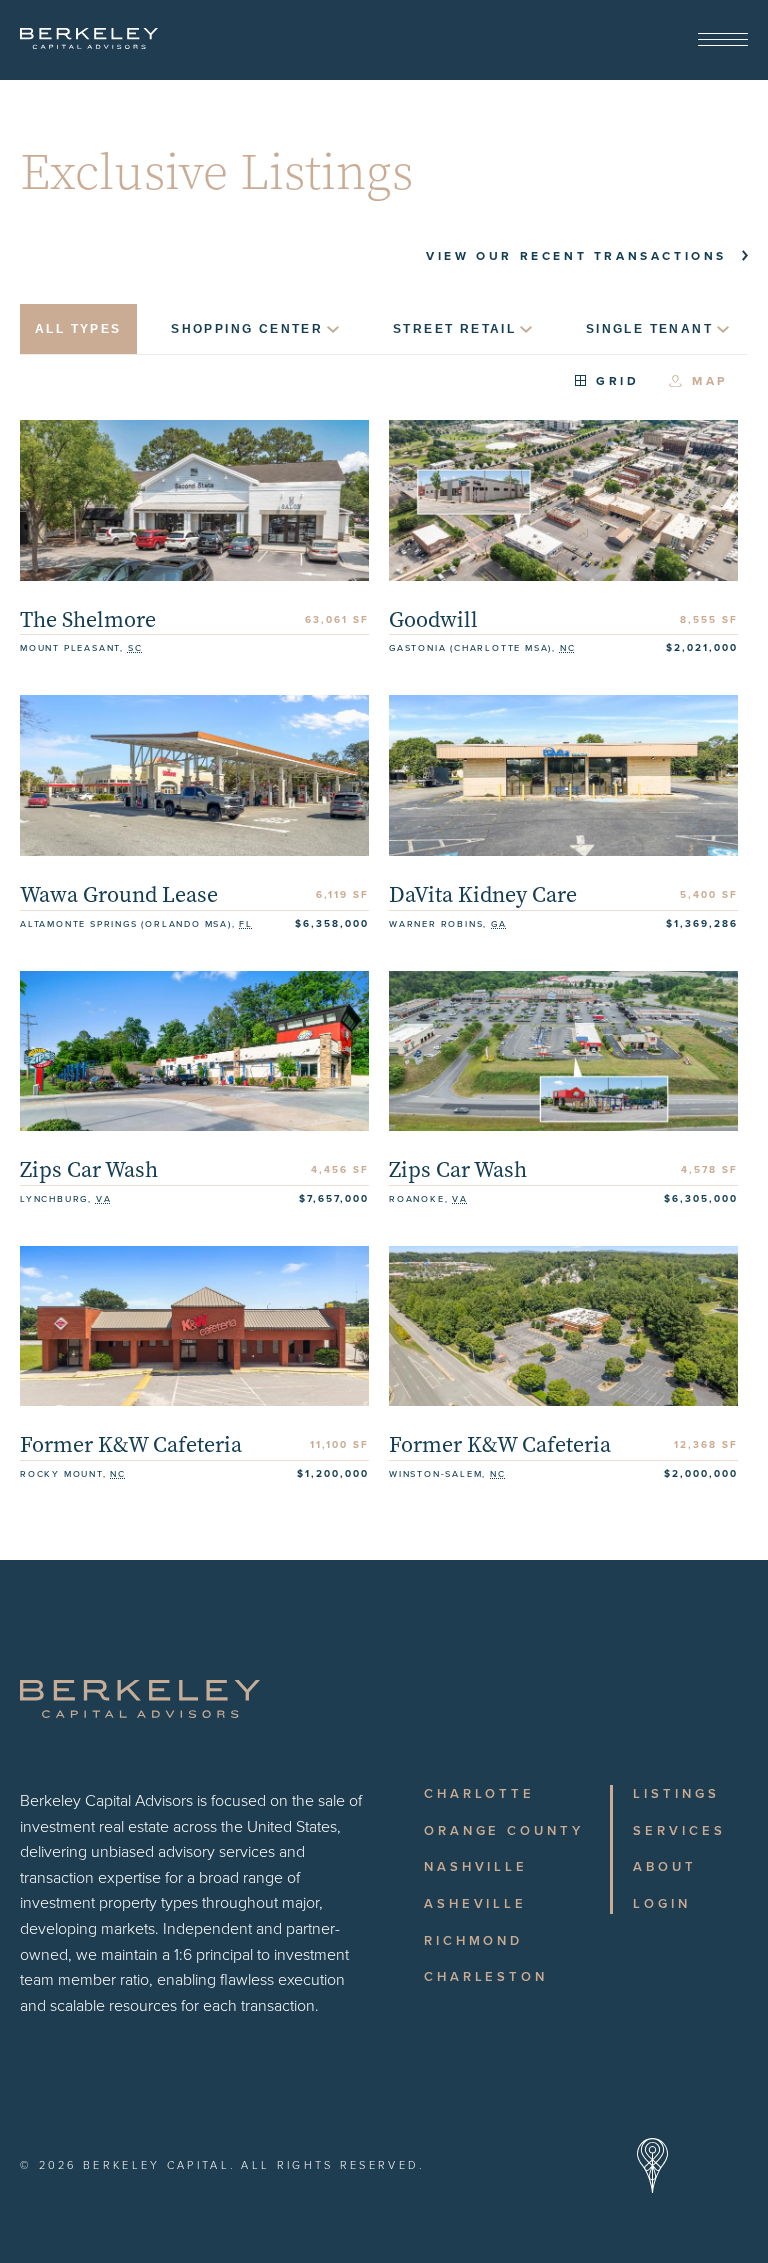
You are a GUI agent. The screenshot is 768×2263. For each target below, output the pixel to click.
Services (679, 1831)
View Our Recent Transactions (576, 256)
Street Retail (454, 329)
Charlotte (479, 1794)
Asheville (475, 1904)
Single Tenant (649, 329)
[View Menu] (723, 40)
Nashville (476, 1867)
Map (710, 382)
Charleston (486, 1977)
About (665, 1867)
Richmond (473, 1941)
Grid (617, 382)
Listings (676, 1794)
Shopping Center (247, 329)
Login (662, 1904)
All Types (78, 329)
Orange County (504, 1831)
